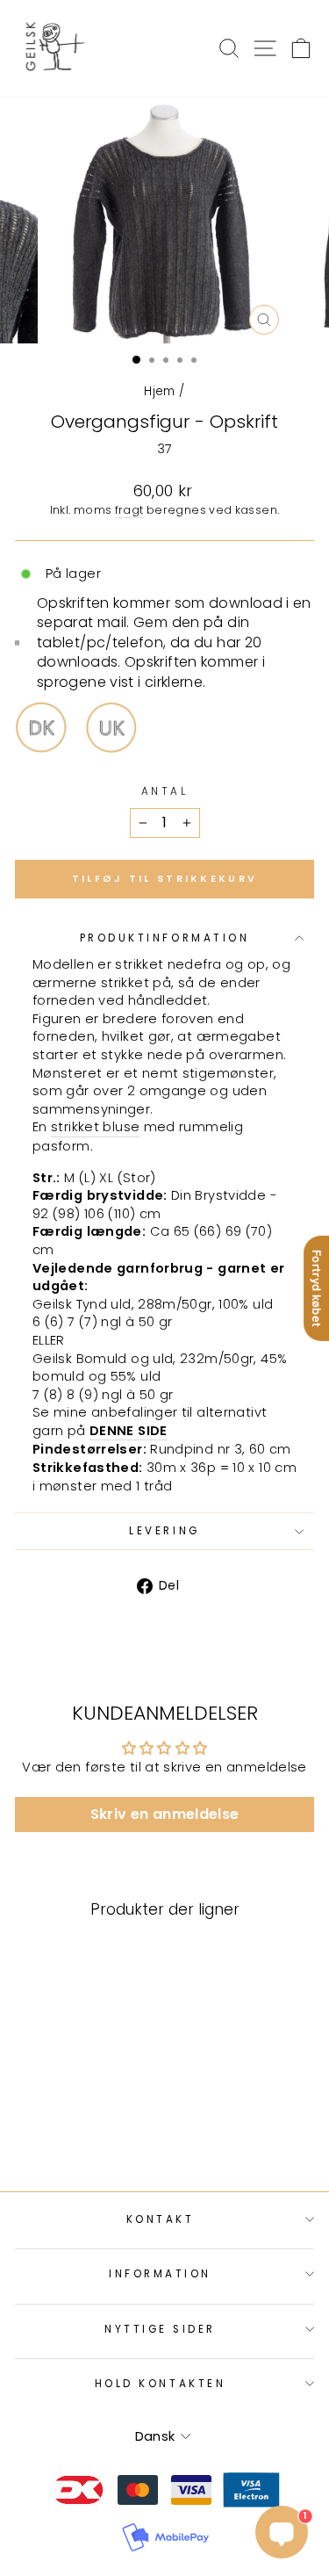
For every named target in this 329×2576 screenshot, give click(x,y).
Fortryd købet (317, 1288)
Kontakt (161, 2219)
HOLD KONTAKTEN (160, 2384)
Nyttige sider (160, 2329)
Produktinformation (165, 938)
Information (160, 2274)
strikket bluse (95, 1127)
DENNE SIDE (129, 1431)
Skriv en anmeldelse (165, 1814)
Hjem (159, 391)
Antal (165, 791)
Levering (164, 1531)
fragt (129, 510)
